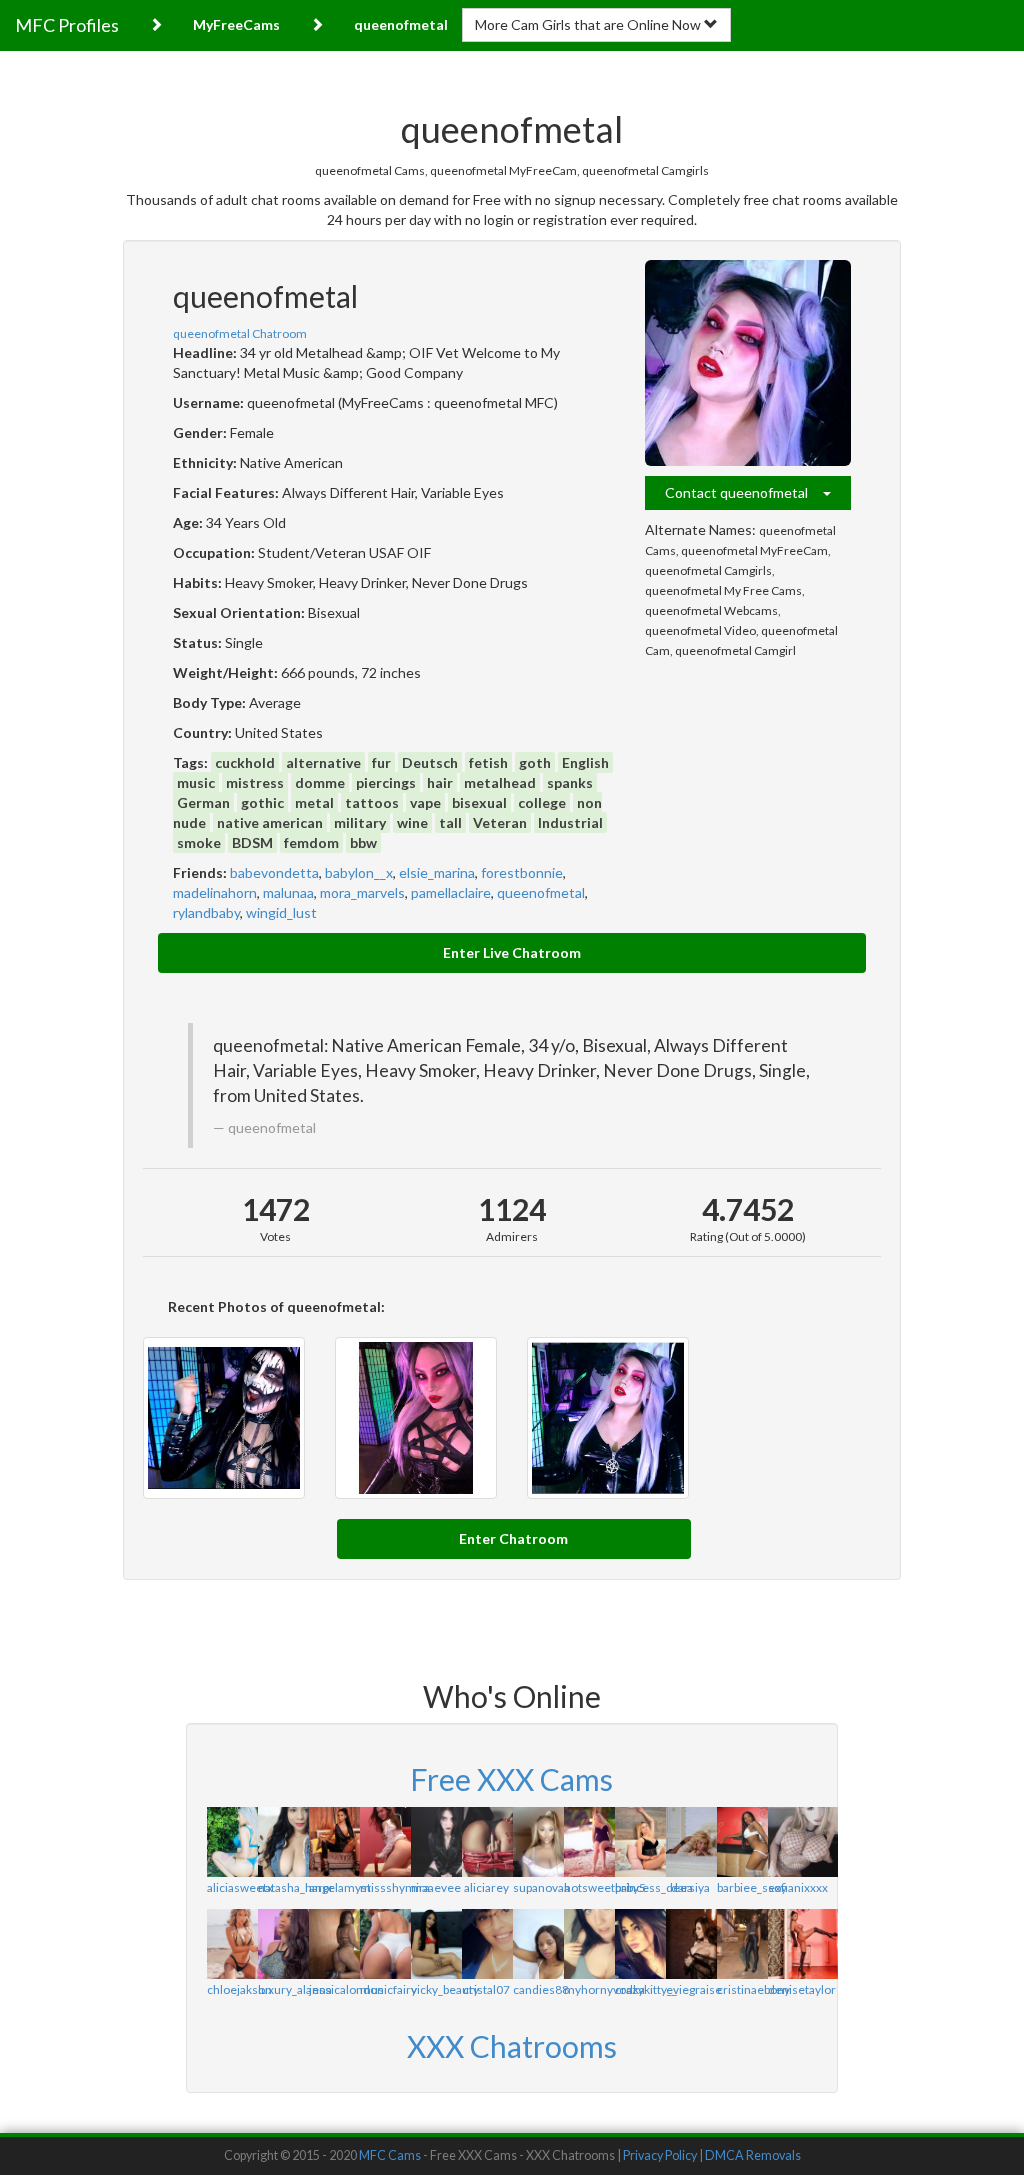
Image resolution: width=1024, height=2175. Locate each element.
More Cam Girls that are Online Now (589, 24)
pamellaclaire (451, 892)
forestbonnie (522, 872)
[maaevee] (435, 1842)
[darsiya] (690, 1842)
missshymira (395, 1887)
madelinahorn (215, 892)
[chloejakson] (231, 1944)
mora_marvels (362, 892)
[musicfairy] (384, 1944)
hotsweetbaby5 (605, 1887)
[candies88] (537, 1944)
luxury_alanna (295, 1989)
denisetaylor (802, 1989)
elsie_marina (437, 872)
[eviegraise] (690, 1944)
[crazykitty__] (639, 1944)
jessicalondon (346, 1989)
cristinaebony (753, 1989)
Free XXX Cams (511, 1779)
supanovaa (541, 1887)
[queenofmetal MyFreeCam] (608, 1418)
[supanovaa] (537, 1842)
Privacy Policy (660, 2155)
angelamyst (340, 1887)
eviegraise (694, 1989)
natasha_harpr (296, 1887)
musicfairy (388, 1989)
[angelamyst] (333, 1842)
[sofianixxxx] (792, 1842)
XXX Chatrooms (512, 2046)
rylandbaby (206, 912)
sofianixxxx (798, 1887)
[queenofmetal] (748, 363)
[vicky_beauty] (435, 1944)
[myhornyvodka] (588, 1944)
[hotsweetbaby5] (588, 1842)
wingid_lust (281, 912)
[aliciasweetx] (231, 1842)
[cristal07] (486, 1944)
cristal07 (486, 1989)
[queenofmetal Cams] (416, 1418)
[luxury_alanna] (282, 1944)
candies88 (541, 1989)
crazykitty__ (646, 1989)
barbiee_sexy (752, 1887)
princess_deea (654, 1887)
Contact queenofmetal (744, 492)
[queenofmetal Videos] (224, 1418)
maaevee (436, 1887)
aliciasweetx (240, 1887)
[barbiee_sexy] (741, 1842)
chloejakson (239, 1989)
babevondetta (274, 872)
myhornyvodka (604, 1989)
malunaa (288, 892)
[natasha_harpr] (282, 1842)
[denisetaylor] (792, 1944)
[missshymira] (384, 1842)
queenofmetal (541, 892)
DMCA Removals (753, 2155)
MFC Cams (390, 2155)
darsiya (690, 1887)
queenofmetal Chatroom (240, 333)
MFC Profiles (67, 25)
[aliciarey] (486, 1842)
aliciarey (486, 1887)
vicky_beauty (445, 1989)
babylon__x (359, 872)
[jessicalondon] (333, 1944)
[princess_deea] (639, 1842)
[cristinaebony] (741, 1944)
